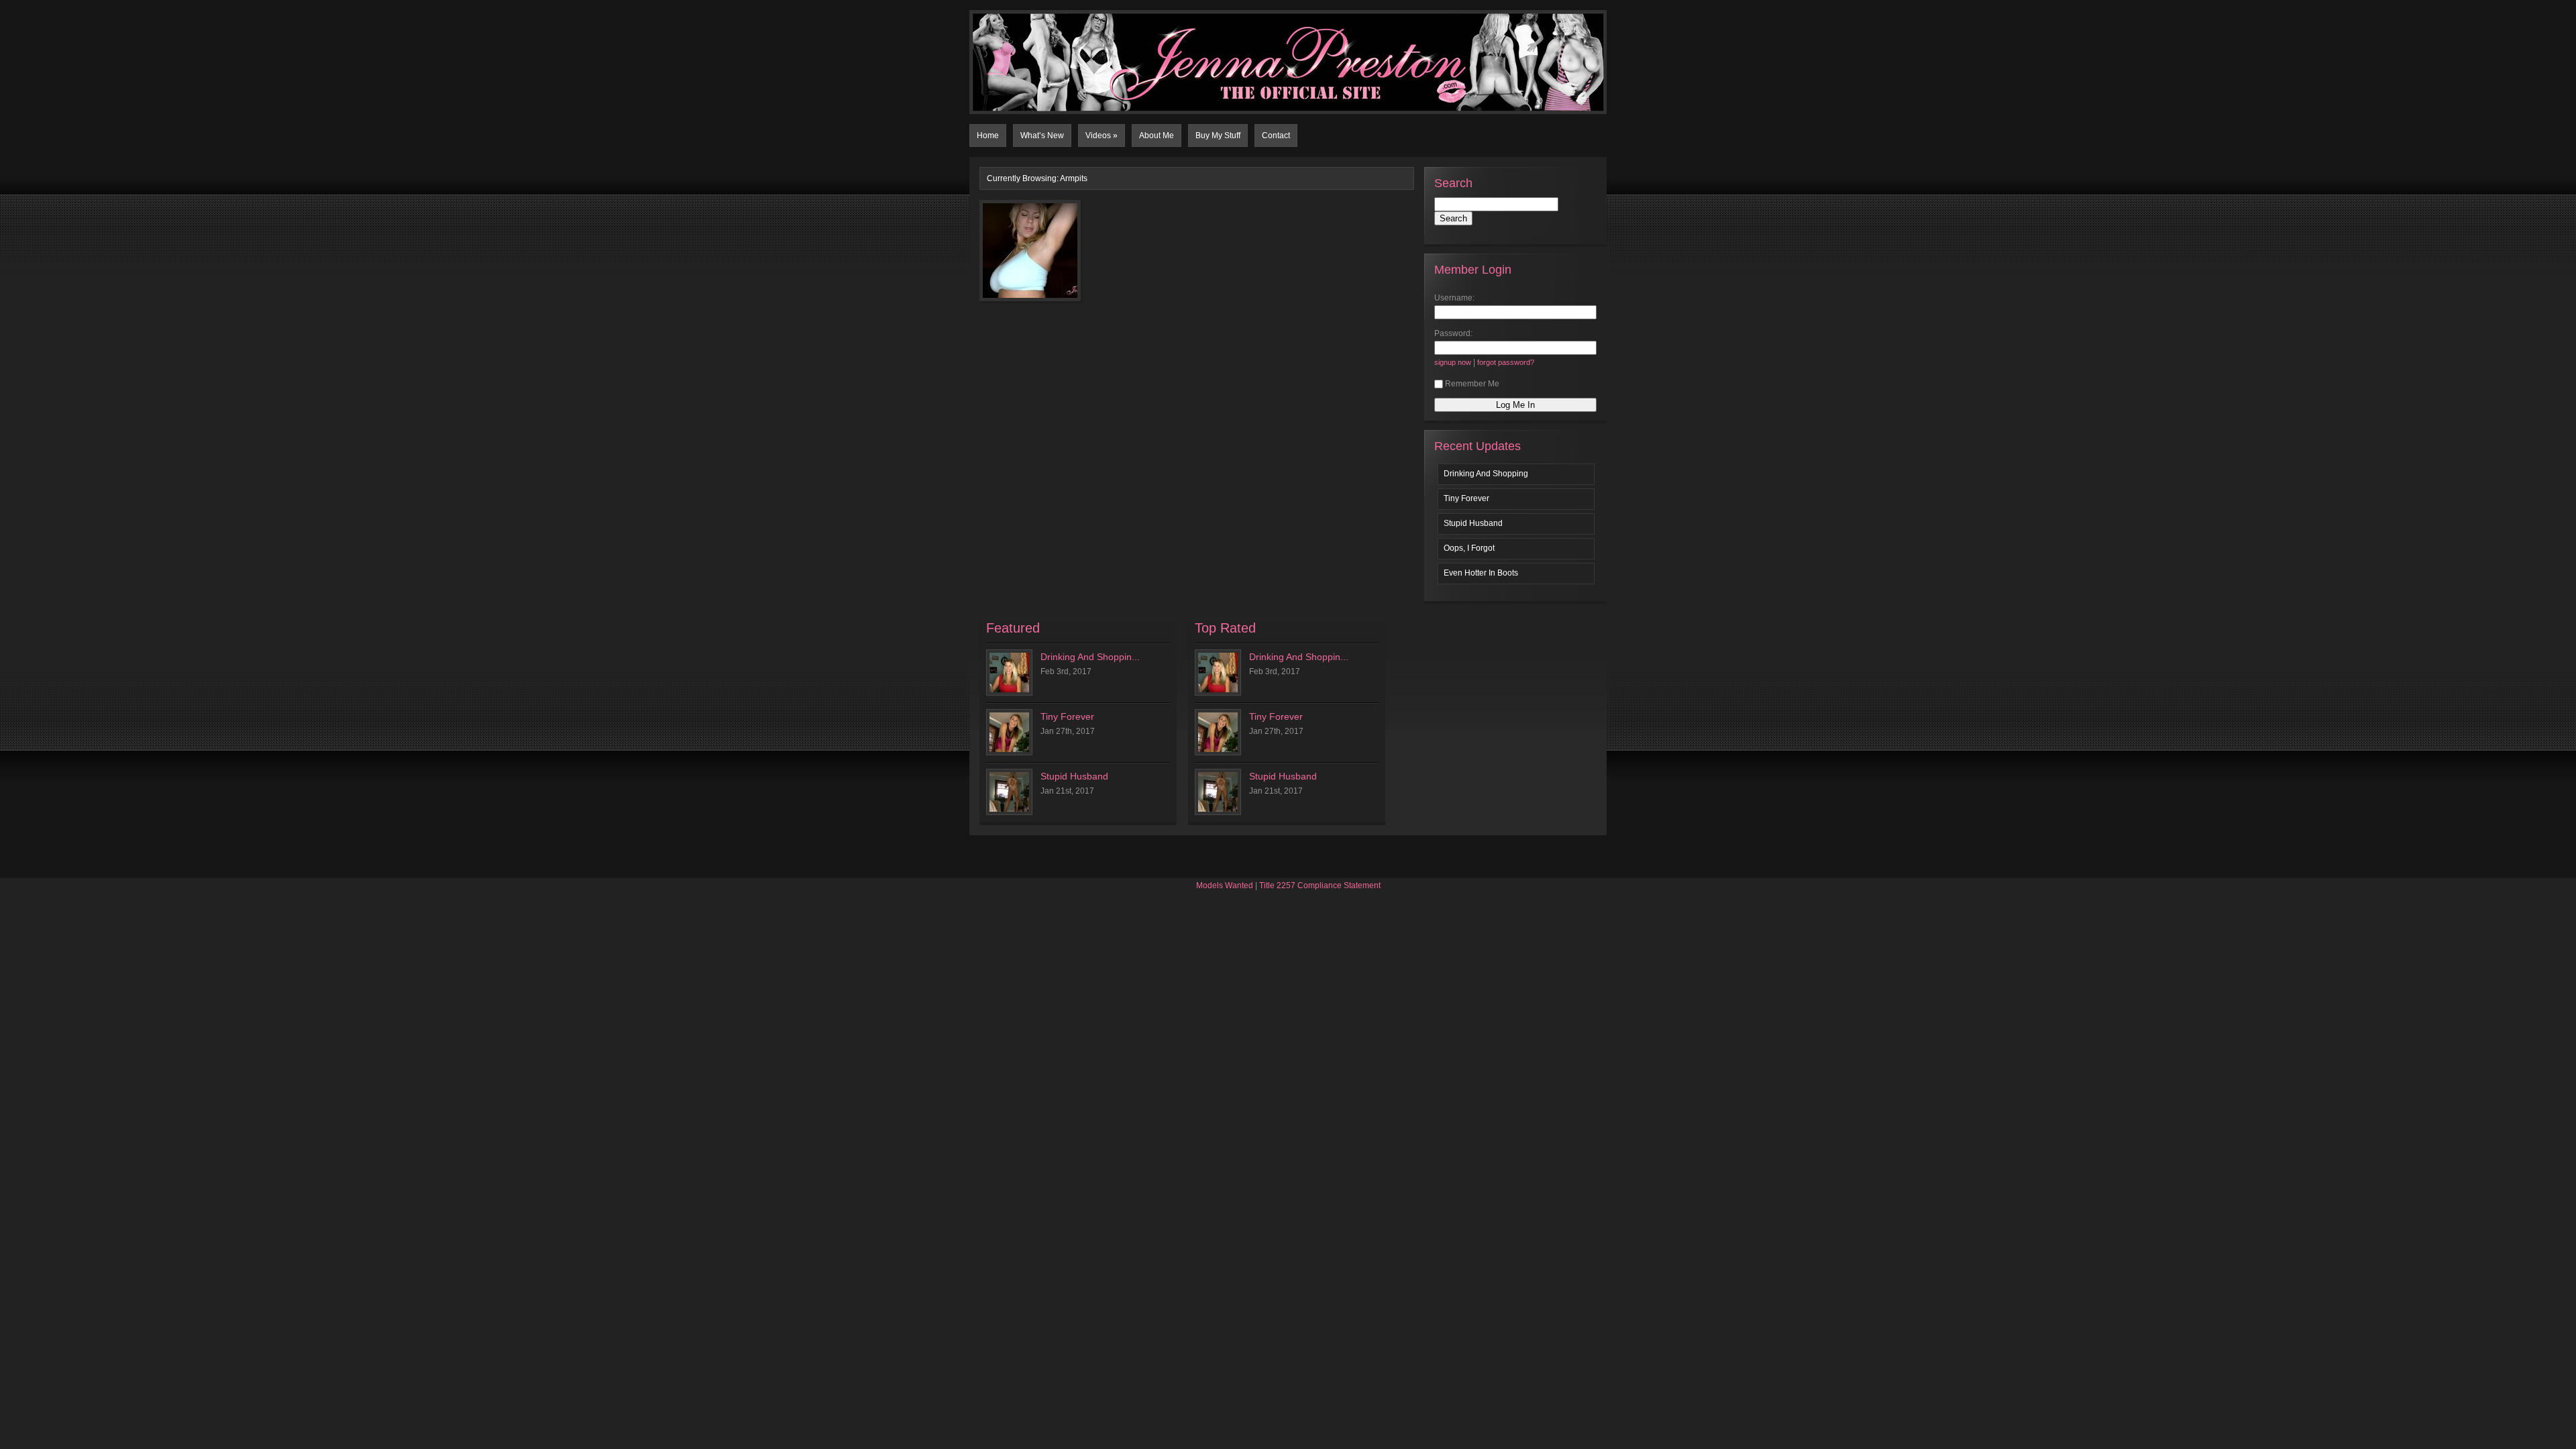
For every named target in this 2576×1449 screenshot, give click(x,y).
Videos (1102, 136)
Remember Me (1472, 384)
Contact (1276, 136)
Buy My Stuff (1218, 136)
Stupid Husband (1473, 523)
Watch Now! (1052, 287)
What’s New (1042, 136)
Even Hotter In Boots (1481, 573)
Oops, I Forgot (1469, 548)
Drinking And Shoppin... (1090, 657)
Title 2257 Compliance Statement (1320, 885)
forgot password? (1506, 362)
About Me (1157, 136)
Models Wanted (1225, 885)
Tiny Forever (1466, 498)
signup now (1453, 362)
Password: (1453, 333)
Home (988, 136)
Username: (1454, 298)
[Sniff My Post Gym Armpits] (1011, 258)
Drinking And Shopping (1486, 474)
